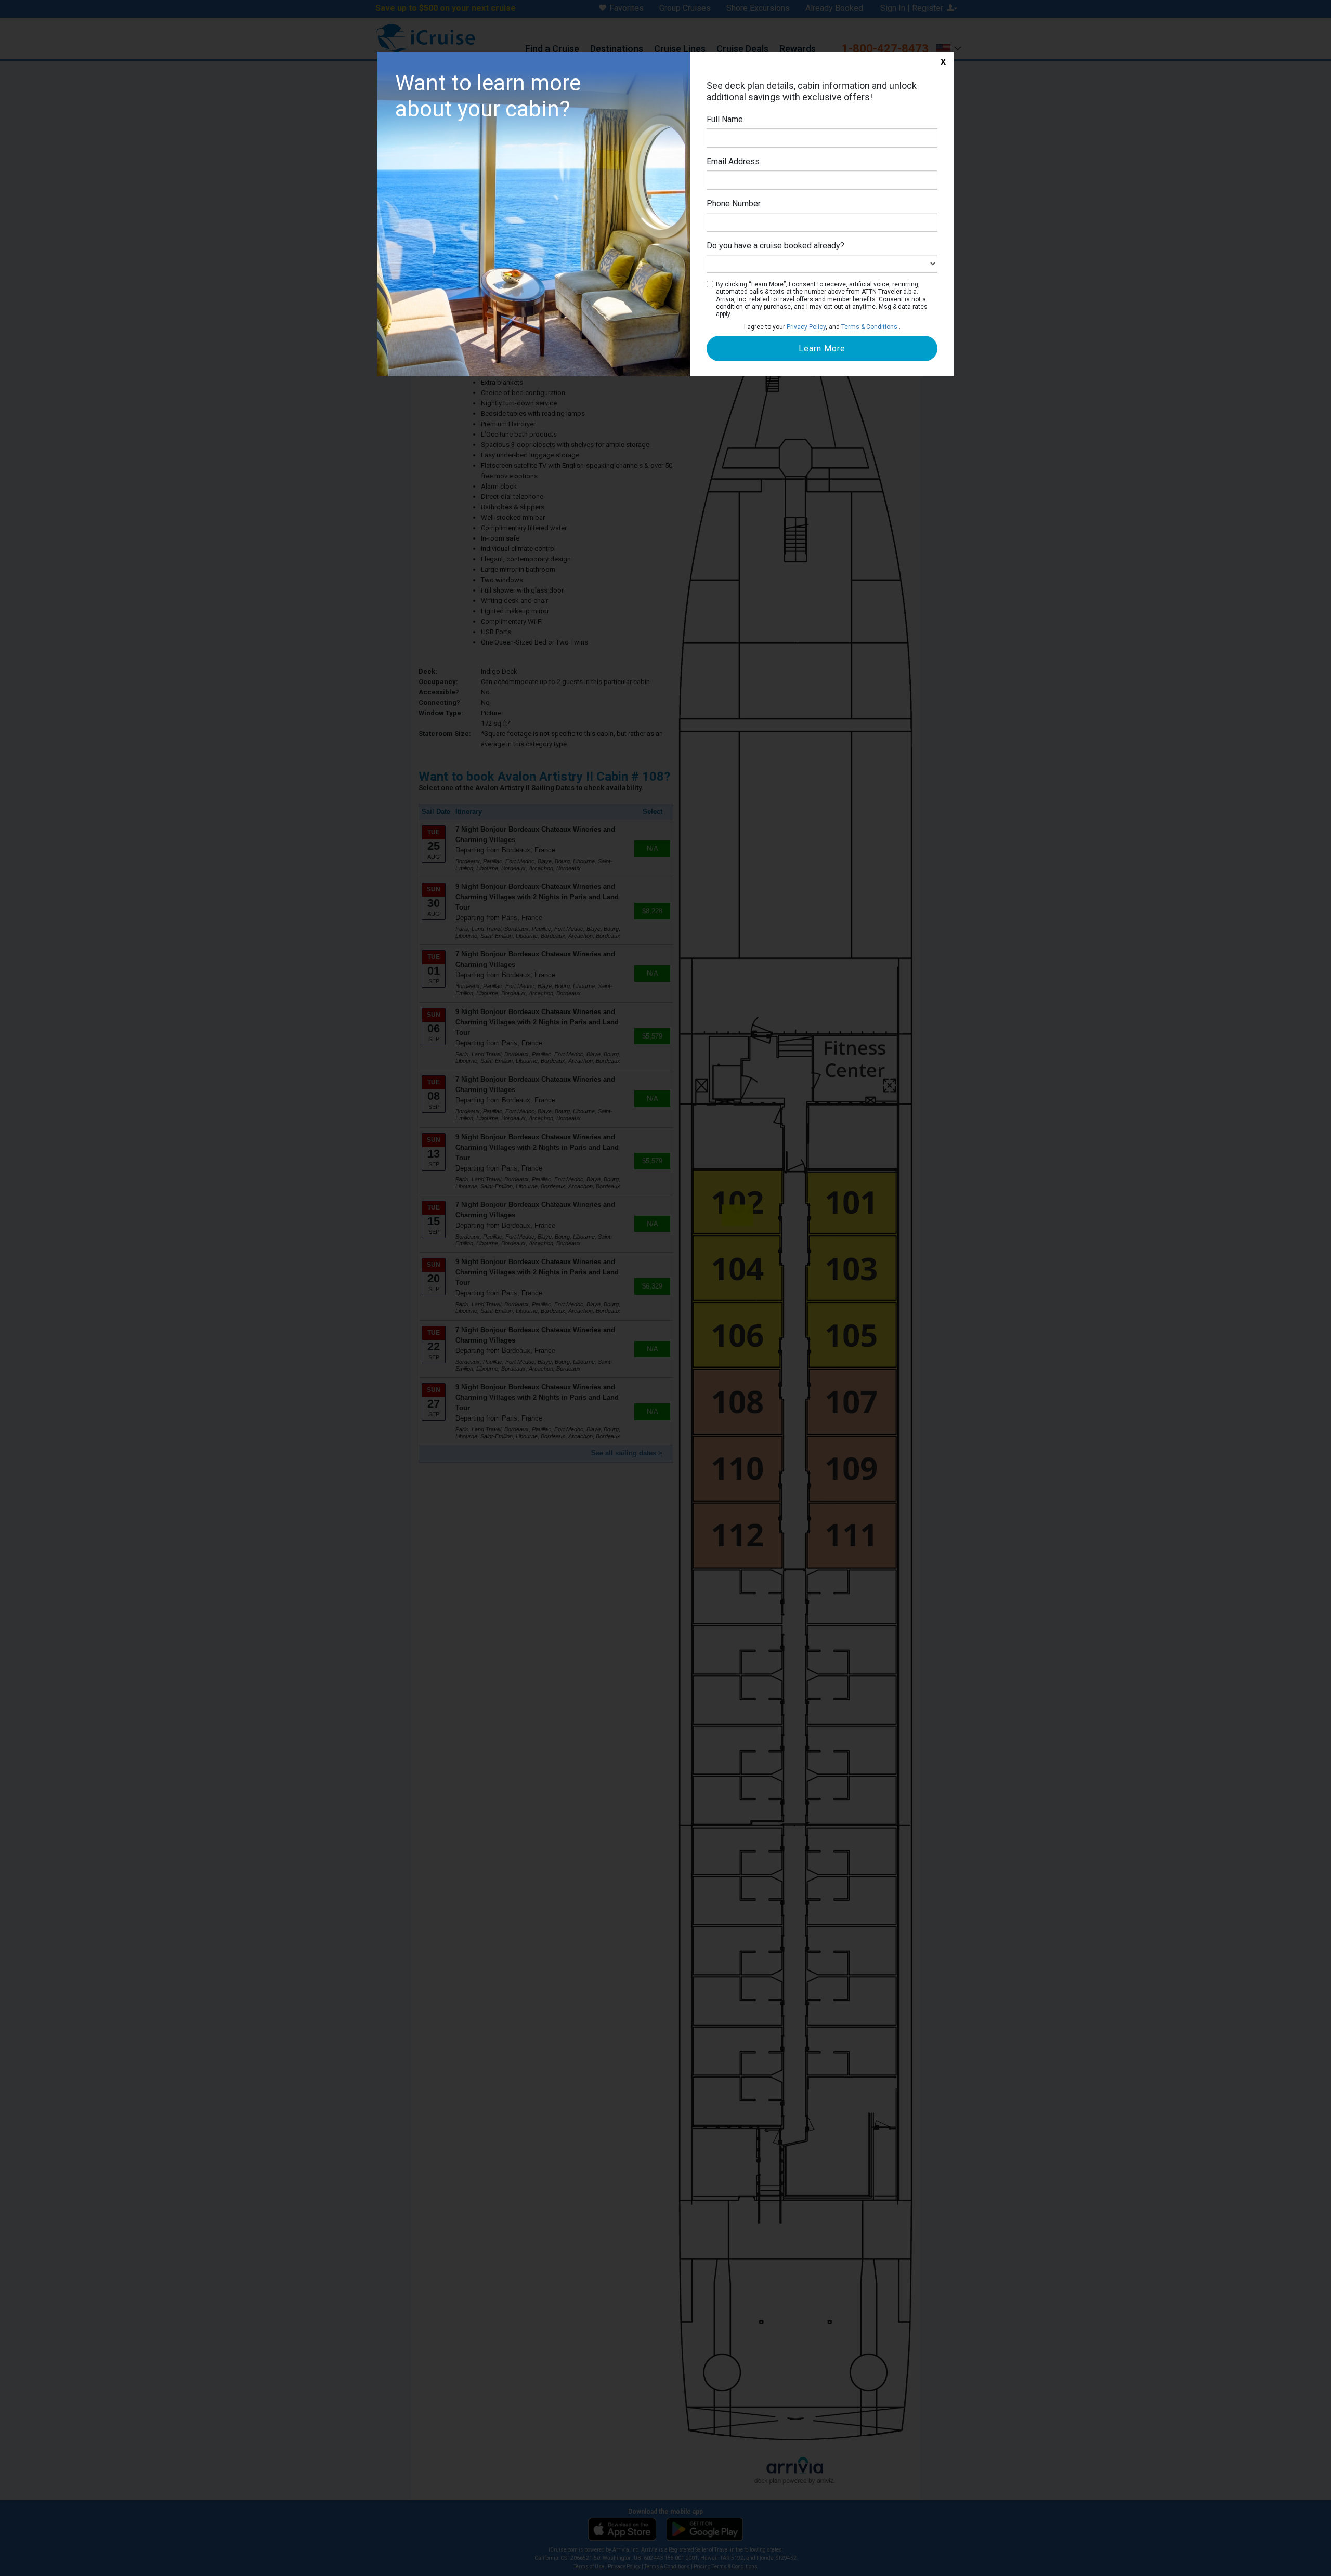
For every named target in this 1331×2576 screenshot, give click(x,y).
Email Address (733, 161)
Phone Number (734, 203)
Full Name (725, 119)
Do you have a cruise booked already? (775, 246)
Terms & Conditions (869, 327)
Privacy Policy (806, 327)
